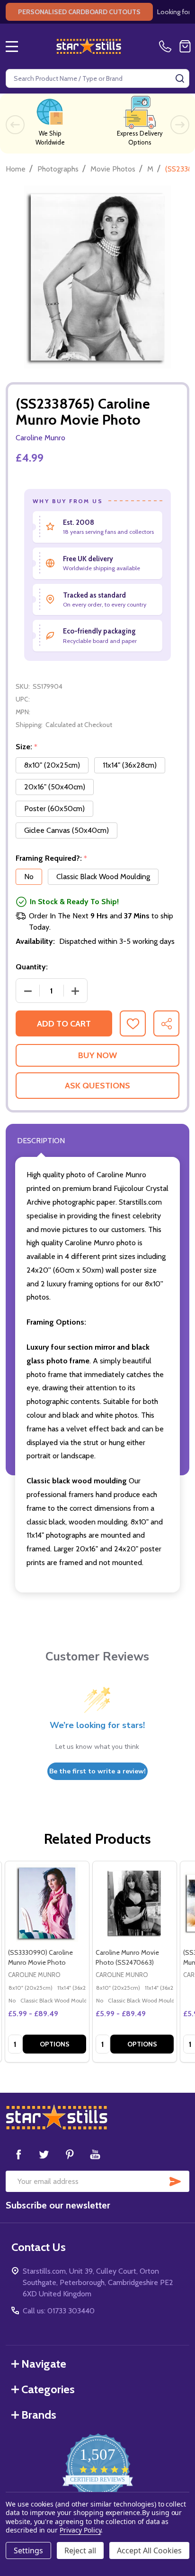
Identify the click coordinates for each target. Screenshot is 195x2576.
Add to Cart (64, 1024)
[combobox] (97, 78)
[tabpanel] (47, 1962)
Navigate (44, 2364)
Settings (28, 2550)
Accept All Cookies (149, 2550)
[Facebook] (18, 2154)
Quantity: (32, 967)
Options (55, 2044)
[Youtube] (95, 2154)
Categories (48, 2389)
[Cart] (185, 46)
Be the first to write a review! (97, 1771)
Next (180, 125)
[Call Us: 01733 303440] (167, 46)
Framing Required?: (52, 858)
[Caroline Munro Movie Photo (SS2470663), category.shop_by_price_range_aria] (135, 1903)
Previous (15, 125)
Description (41, 1141)
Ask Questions (97, 1086)
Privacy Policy (80, 2530)
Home (16, 169)
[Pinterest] (70, 2154)
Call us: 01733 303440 (59, 2311)
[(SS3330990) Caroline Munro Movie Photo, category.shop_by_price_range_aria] (47, 1903)
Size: (27, 747)
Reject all (80, 2550)
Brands (39, 2415)
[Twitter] (44, 2154)
